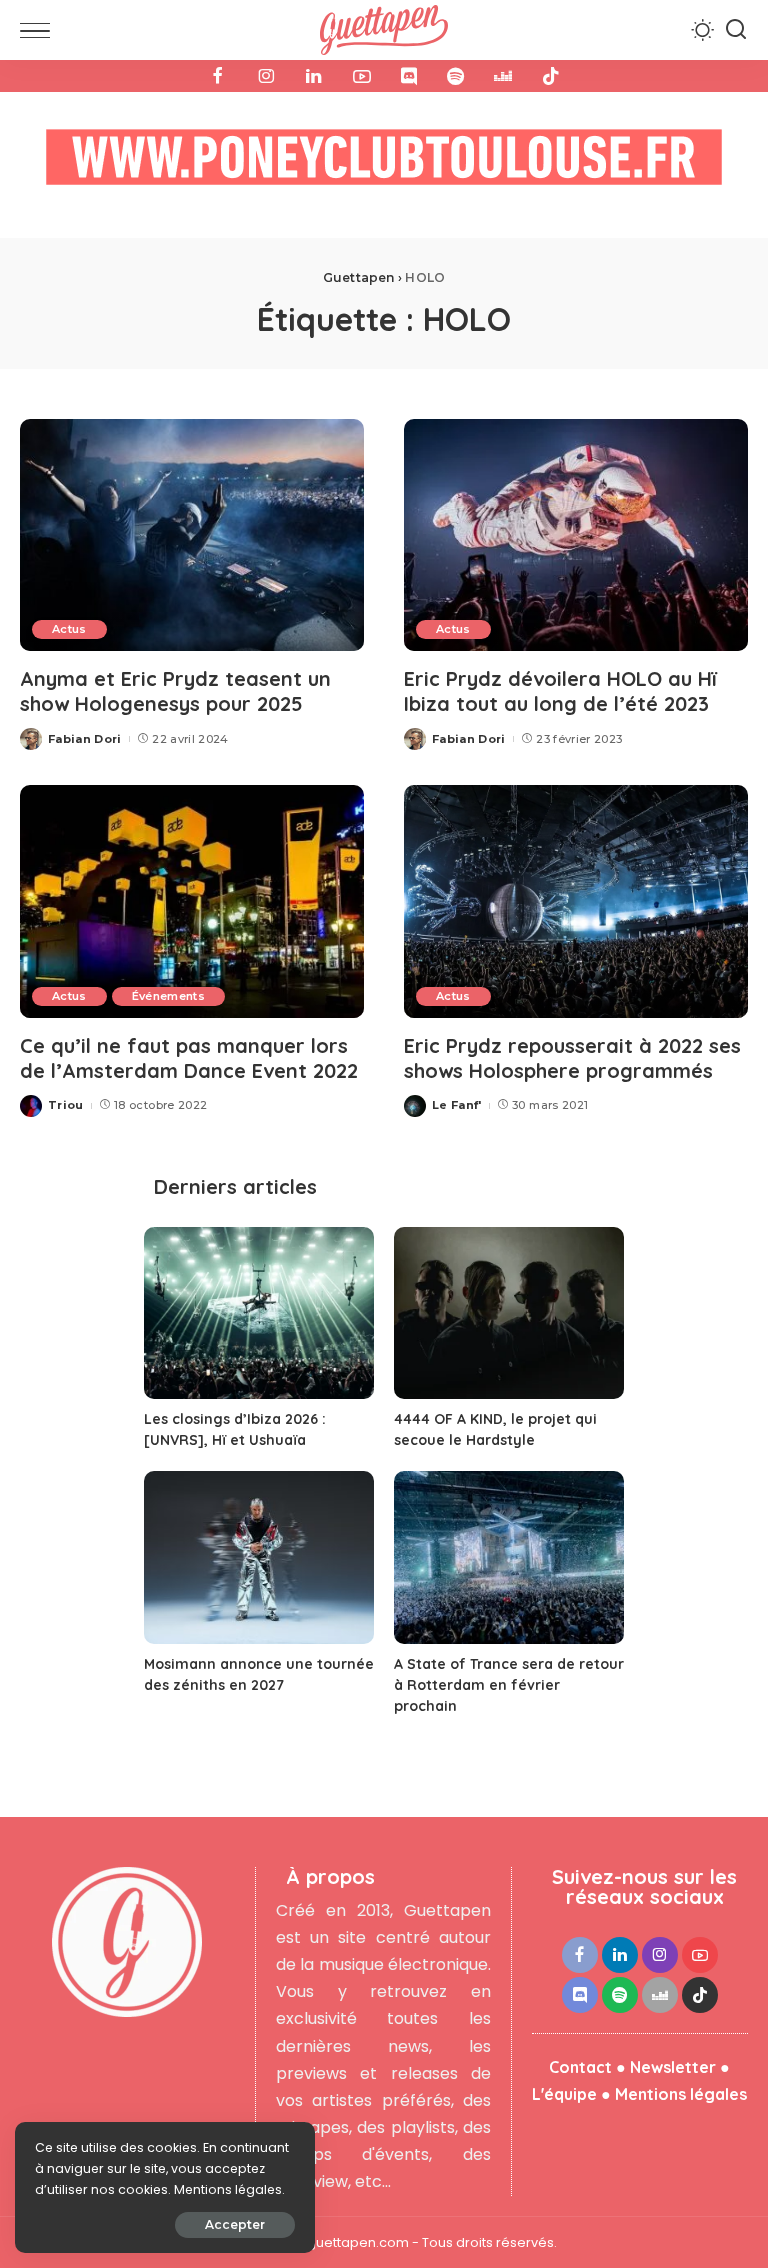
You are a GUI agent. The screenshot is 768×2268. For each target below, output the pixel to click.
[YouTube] (362, 76)
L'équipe (564, 2094)
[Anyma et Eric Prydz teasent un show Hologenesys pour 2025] (192, 535)
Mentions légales (681, 2094)
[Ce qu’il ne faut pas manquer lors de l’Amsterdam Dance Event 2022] (192, 901)
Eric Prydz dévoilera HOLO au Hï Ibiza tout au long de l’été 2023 (560, 691)
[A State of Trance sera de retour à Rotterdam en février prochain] (509, 1557)
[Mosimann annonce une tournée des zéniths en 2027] (259, 1557)
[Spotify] (455, 76)
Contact (580, 2067)
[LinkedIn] (314, 76)
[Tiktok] (551, 76)
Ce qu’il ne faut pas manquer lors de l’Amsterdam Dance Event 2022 (189, 1058)
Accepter (235, 2224)
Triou (66, 1105)
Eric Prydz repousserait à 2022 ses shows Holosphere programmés (572, 1058)
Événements (168, 996)
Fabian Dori (85, 739)
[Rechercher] (736, 30)
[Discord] (409, 76)
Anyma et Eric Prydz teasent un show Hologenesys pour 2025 (175, 691)
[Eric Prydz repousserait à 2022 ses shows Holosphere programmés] (576, 901)
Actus (69, 629)
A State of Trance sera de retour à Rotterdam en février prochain (509, 1685)
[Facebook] (218, 76)
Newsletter (673, 2067)
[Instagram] (266, 76)
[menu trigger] (40, 30)
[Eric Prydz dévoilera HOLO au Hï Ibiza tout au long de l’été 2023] (576, 535)
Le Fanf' (457, 1105)
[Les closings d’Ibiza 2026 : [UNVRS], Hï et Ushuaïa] (259, 1313)
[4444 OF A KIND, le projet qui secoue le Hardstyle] (509, 1313)
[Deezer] (503, 76)
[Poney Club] (384, 163)
